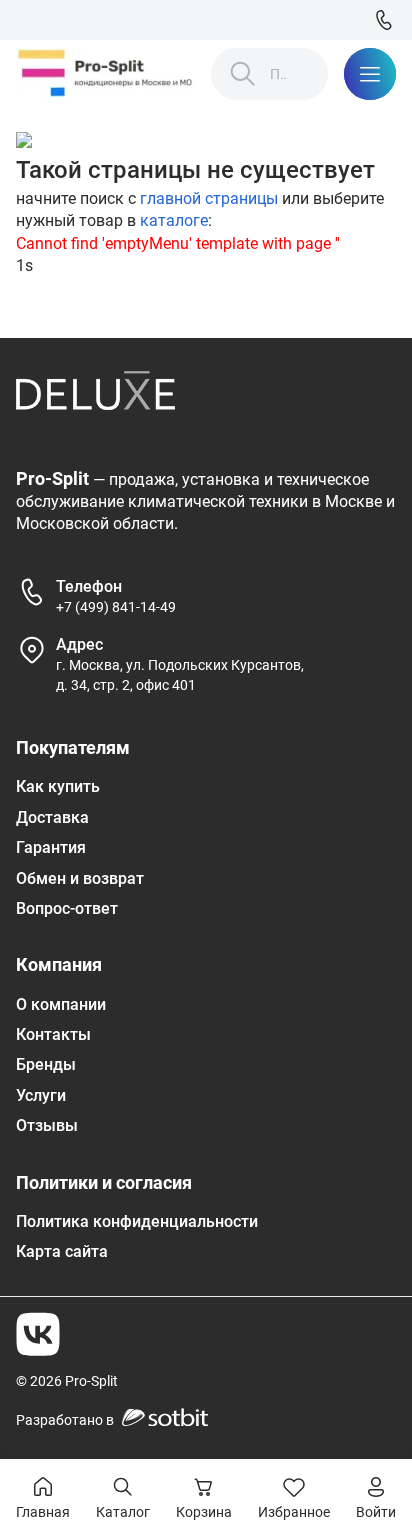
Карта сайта (62, 1251)
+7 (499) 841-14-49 (116, 607)
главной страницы (209, 198)
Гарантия (51, 847)
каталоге (174, 220)
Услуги (41, 1095)
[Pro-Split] (105, 74)
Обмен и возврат (80, 878)
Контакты (53, 1034)
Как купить (58, 786)
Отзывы (47, 1125)
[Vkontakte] (38, 1334)
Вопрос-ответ (67, 908)
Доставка (52, 817)
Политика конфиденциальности (137, 1221)
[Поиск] (243, 74)
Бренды (46, 1064)
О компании (61, 1004)
